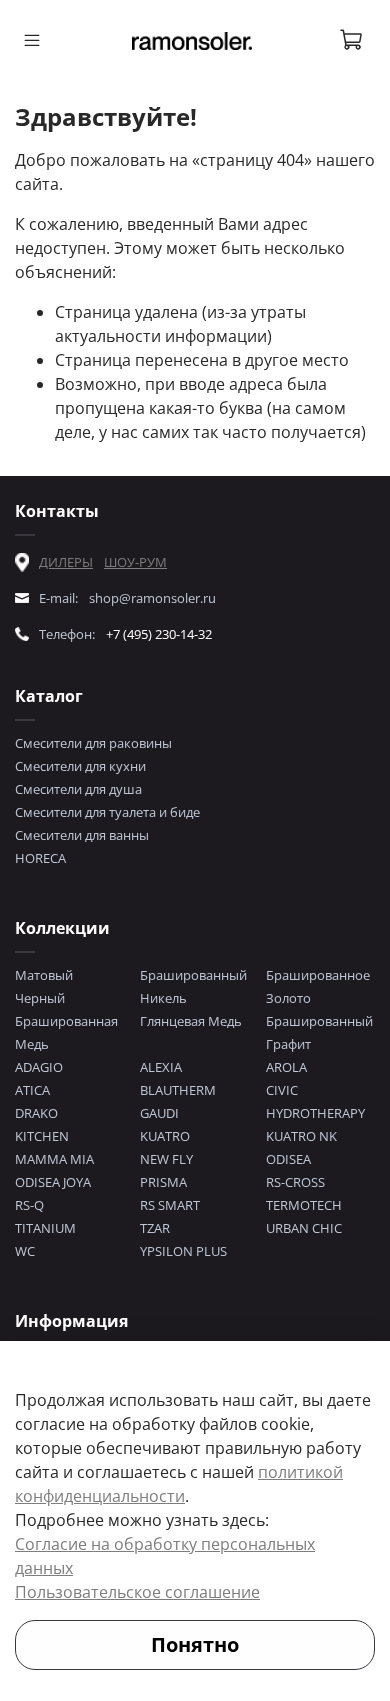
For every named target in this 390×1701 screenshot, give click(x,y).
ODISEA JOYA (53, 1182)
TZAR (155, 1228)
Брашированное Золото (318, 986)
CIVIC (282, 1090)
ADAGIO (39, 1067)
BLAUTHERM (178, 1090)
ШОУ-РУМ (135, 562)
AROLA (286, 1067)
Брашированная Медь (66, 1032)
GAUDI (159, 1113)
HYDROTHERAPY (315, 1113)
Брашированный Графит (319, 1032)
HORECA (40, 858)
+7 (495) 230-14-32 (159, 634)
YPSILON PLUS (183, 1251)
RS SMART (170, 1205)
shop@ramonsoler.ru (152, 598)
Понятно (195, 1644)
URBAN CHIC (304, 1228)
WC (25, 1251)
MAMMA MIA (54, 1159)
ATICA (32, 1090)
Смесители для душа (78, 789)
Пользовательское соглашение (137, 1592)
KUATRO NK (301, 1136)
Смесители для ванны (82, 835)
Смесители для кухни (80, 766)
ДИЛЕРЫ (66, 562)
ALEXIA (161, 1067)
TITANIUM (45, 1228)
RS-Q (29, 1205)
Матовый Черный (44, 986)
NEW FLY (166, 1159)
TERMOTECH (304, 1205)
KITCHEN (42, 1136)
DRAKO (36, 1113)
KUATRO (165, 1136)
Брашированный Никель (193, 986)
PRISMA (163, 1182)
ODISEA (288, 1159)
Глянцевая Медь (191, 1021)
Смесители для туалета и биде (107, 812)
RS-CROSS (295, 1182)
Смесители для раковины (93, 743)
